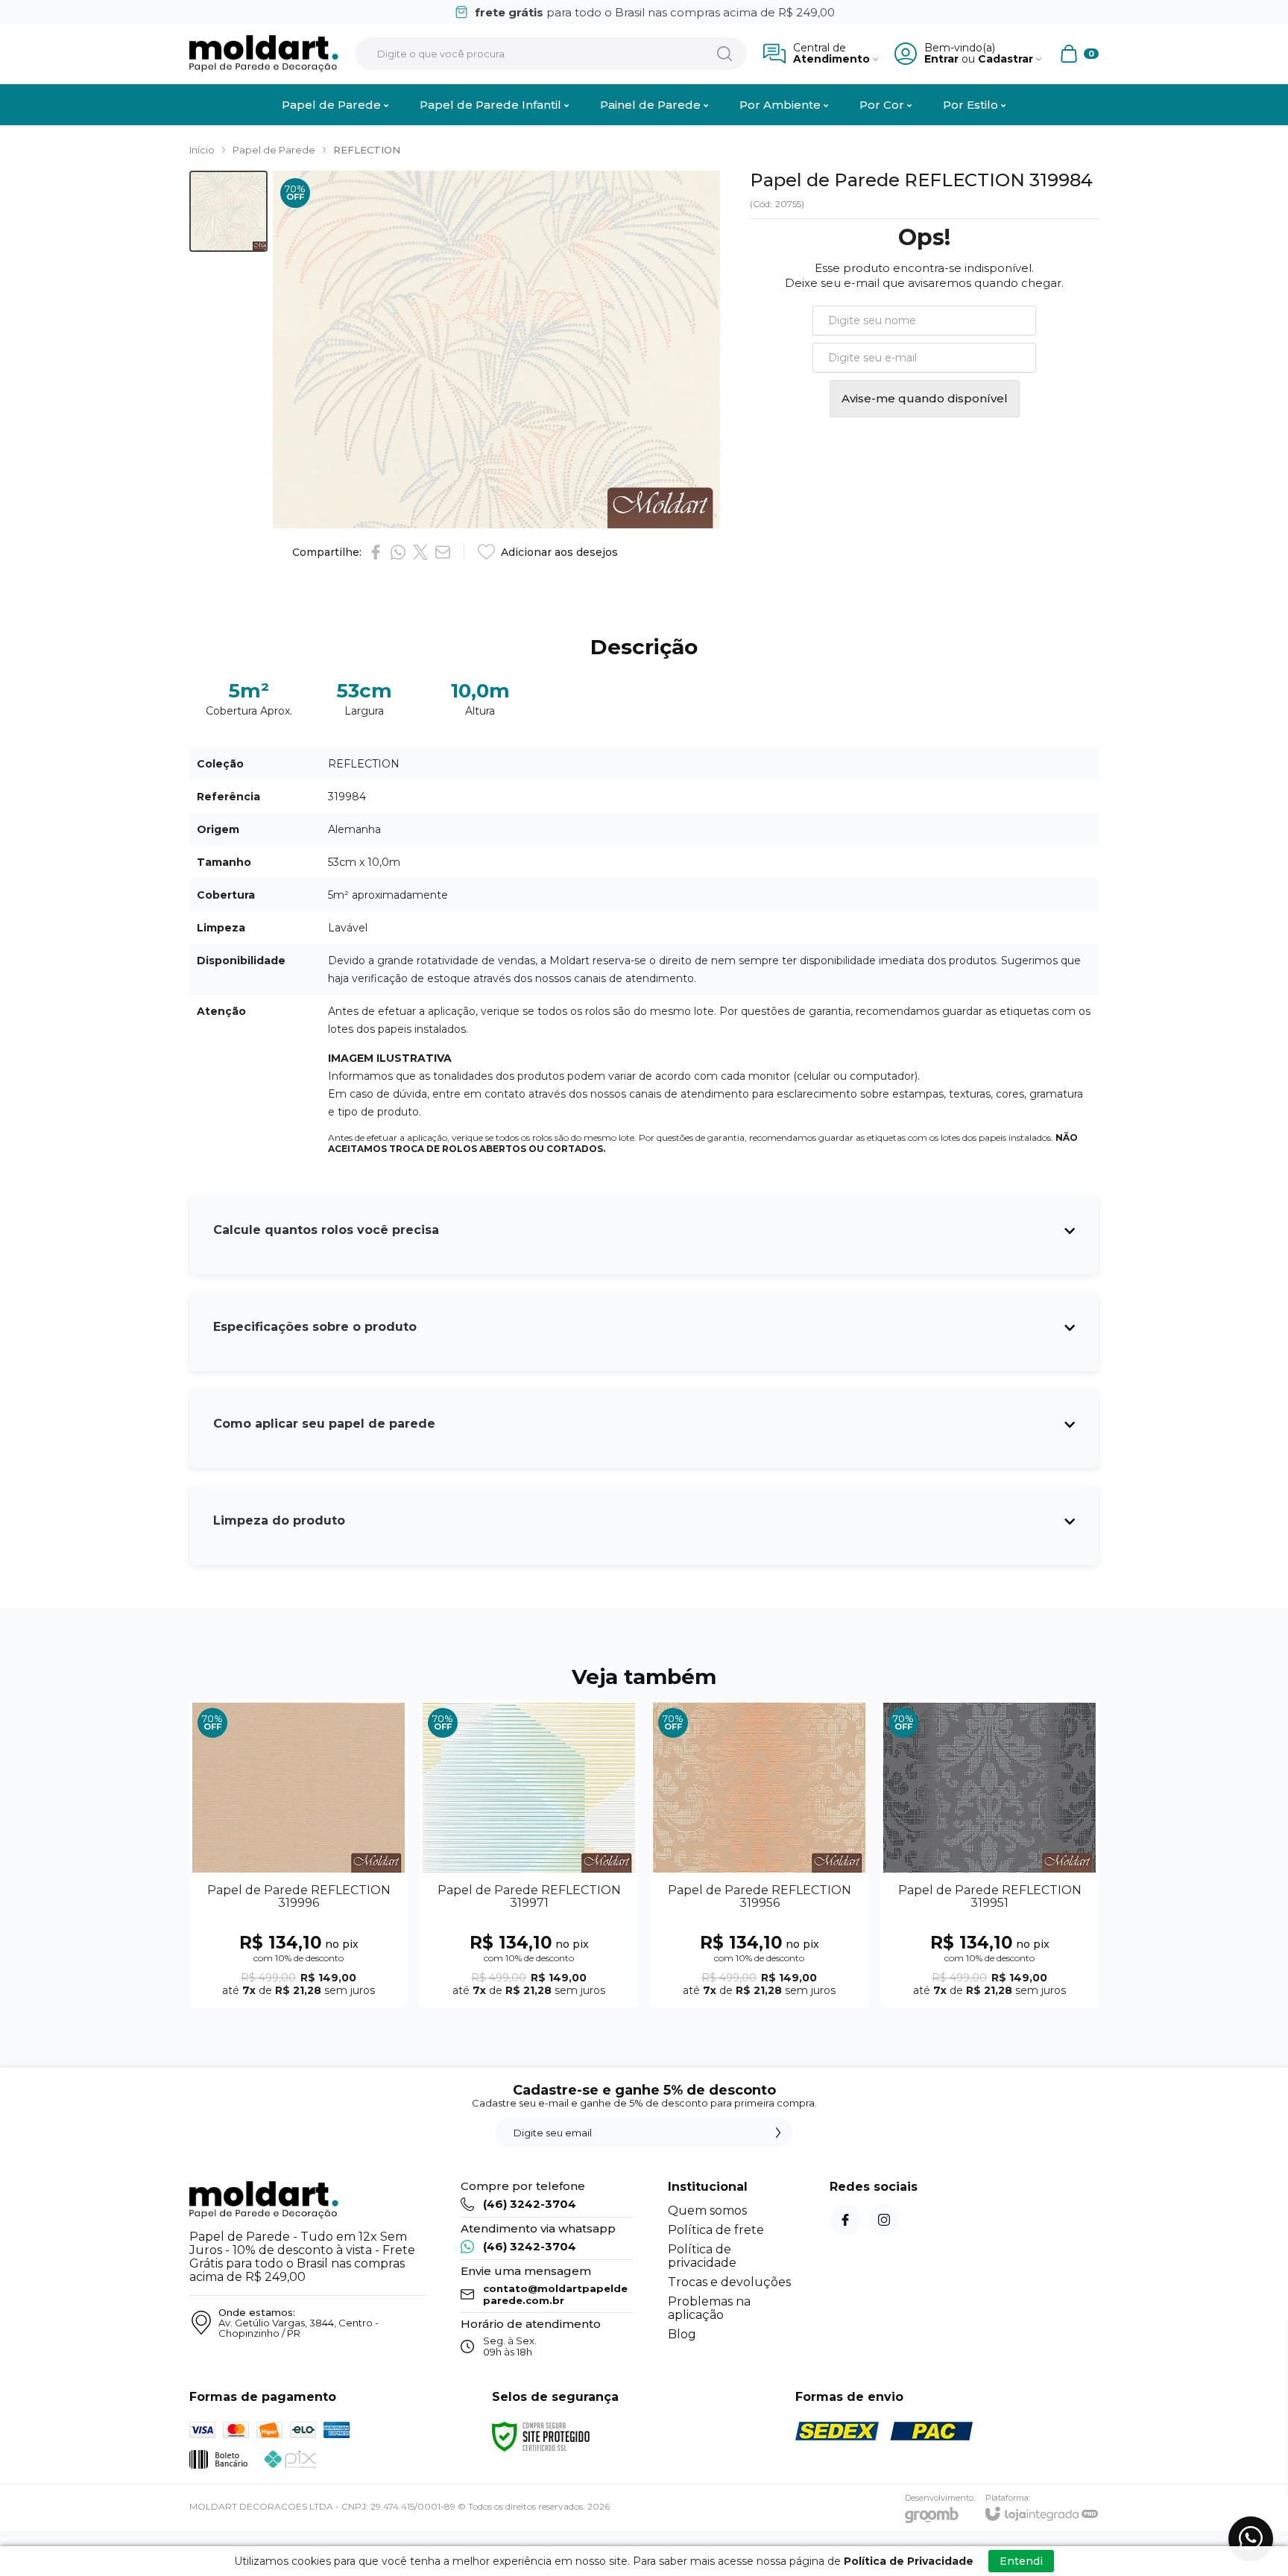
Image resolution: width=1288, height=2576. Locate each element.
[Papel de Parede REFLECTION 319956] (759, 1854)
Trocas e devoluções (729, 2282)
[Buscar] (724, 54)
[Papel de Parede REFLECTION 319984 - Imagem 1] (228, 211)
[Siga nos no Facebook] (845, 2220)
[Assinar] (778, 2133)
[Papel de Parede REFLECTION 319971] (529, 1854)
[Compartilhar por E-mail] (443, 552)
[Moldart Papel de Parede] (264, 54)
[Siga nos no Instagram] (884, 2220)
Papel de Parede (274, 150)
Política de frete (716, 2230)
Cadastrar (1006, 59)
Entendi (1021, 2561)
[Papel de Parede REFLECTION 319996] (299, 1854)
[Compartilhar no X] (420, 552)
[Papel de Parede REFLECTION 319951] (989, 1854)
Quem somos (707, 2211)
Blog (682, 2334)
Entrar (941, 59)
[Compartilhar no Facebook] (376, 552)
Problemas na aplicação (709, 2308)
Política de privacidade (702, 2256)
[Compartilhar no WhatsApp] (398, 552)
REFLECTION (367, 150)
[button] (228, 211)
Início (202, 150)
